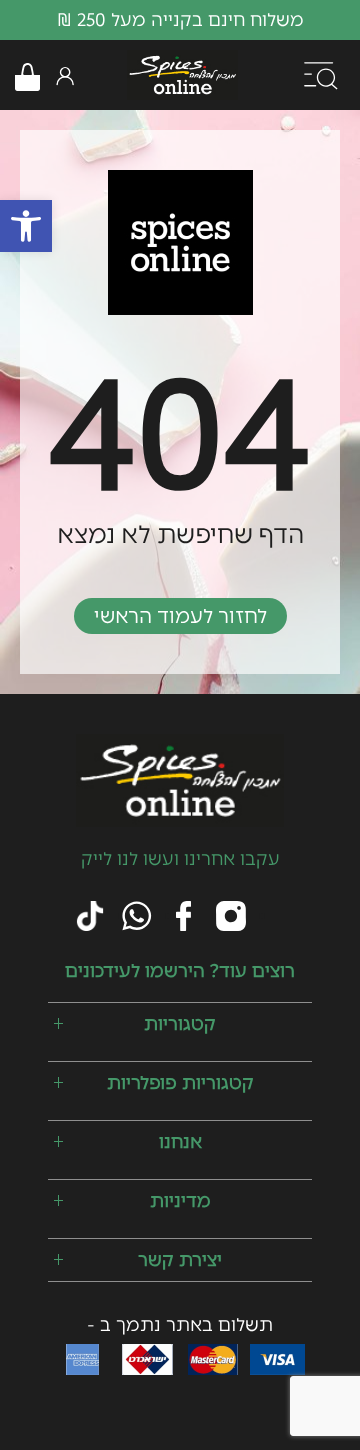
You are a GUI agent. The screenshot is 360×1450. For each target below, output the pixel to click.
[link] (26, 226)
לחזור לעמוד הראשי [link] (180, 616)
